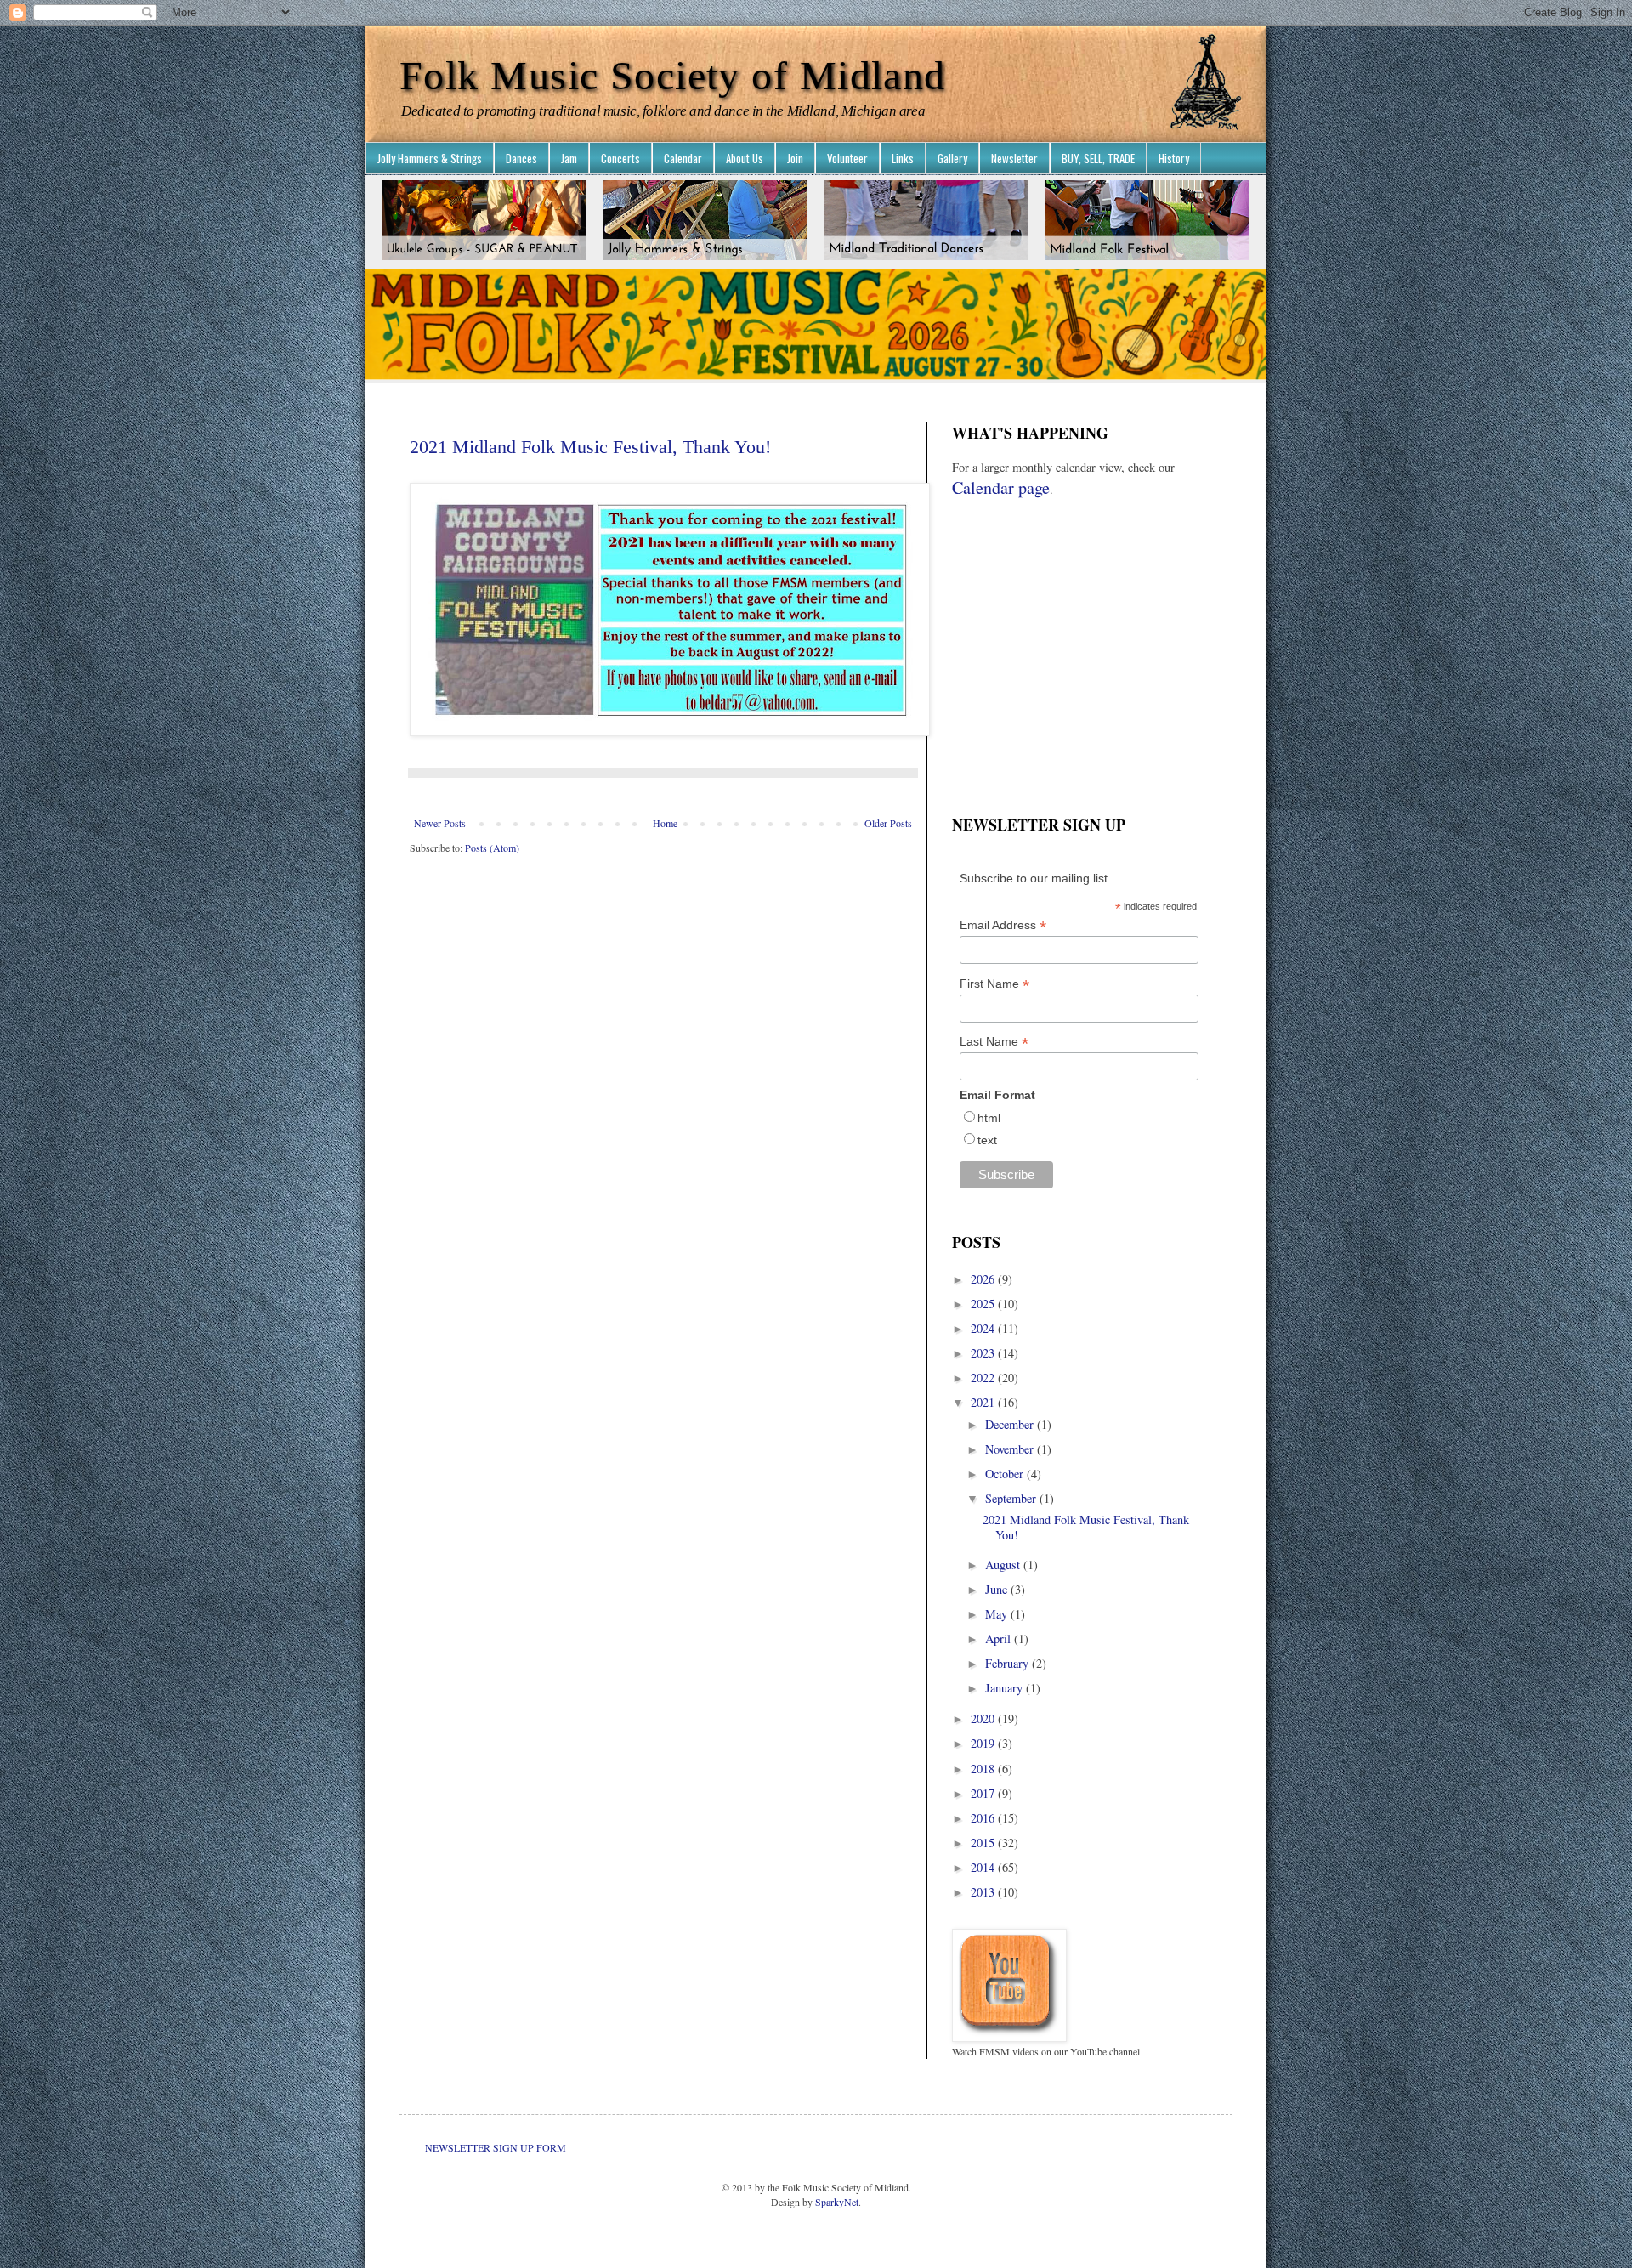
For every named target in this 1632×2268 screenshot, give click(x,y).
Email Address (1003, 925)
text (987, 1140)
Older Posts (888, 823)
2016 (984, 1818)
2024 (984, 1328)
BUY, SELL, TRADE (1098, 158)
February (1009, 1663)
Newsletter (1014, 158)
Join (795, 158)
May (998, 1614)
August (1004, 1565)
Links (903, 158)
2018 (984, 1769)
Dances (521, 158)
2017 (984, 1793)
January (1006, 1688)
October (1006, 1474)
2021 (984, 1402)
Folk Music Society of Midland (673, 75)
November (1011, 1449)
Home (665, 823)
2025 (984, 1304)
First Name (994, 984)
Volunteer (847, 158)
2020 (984, 1718)
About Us (745, 158)
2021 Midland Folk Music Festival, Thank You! (590, 447)
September (1012, 1498)
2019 (984, 1743)
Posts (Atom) (492, 848)
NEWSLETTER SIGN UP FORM (496, 2147)
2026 (984, 1279)
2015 (984, 1843)
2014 (984, 1867)
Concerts (620, 158)
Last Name (994, 1042)
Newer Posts (440, 823)
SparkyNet (837, 2202)
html (989, 1118)
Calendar (683, 158)
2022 (984, 1378)
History (1174, 158)
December (1011, 1424)
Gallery (952, 158)
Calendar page (1001, 488)
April (1000, 1639)
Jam (569, 158)
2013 (984, 1892)
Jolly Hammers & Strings (430, 158)
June (998, 1589)
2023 (984, 1353)
